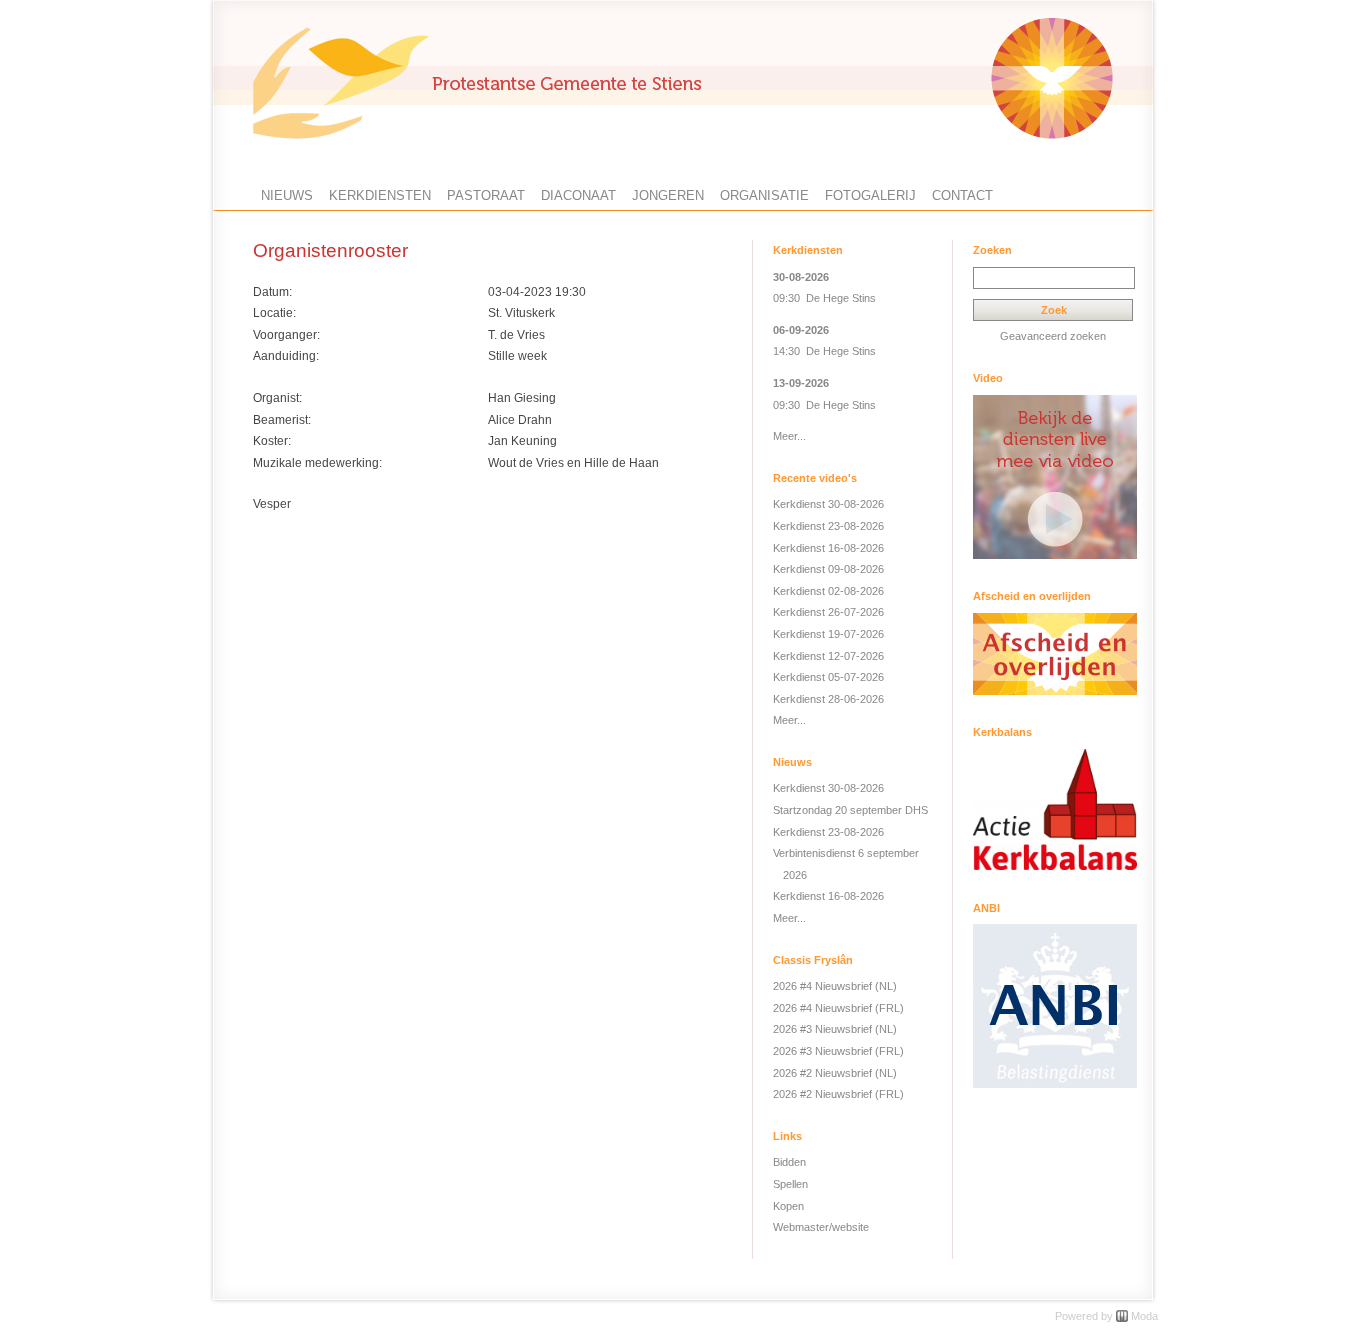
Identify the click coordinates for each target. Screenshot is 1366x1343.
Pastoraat (486, 195)
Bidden (789, 1162)
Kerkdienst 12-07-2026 (828, 656)
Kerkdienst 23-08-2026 (828, 526)
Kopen (788, 1206)
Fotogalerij (870, 195)
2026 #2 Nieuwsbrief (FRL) (838, 1094)
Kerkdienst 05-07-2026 (828, 677)
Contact (962, 195)
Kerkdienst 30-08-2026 (828, 504)
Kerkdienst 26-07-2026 (828, 612)
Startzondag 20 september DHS (850, 810)
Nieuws (287, 195)
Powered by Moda (1106, 1316)
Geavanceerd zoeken (1053, 336)
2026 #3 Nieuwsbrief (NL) (835, 1029)
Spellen (790, 1184)
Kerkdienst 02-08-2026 (828, 591)
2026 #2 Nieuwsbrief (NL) (835, 1073)
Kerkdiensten (380, 195)
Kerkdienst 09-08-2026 (828, 569)
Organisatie (764, 195)
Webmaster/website (821, 1227)
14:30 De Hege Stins (824, 351)
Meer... (789, 436)
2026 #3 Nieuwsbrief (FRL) (838, 1051)
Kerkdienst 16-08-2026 (828, 548)
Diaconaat (578, 195)
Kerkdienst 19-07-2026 (828, 634)
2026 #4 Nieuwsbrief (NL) (835, 986)
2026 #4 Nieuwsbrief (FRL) (838, 1008)
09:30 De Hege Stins (824, 298)
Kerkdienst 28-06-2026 (828, 699)
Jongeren (668, 195)
